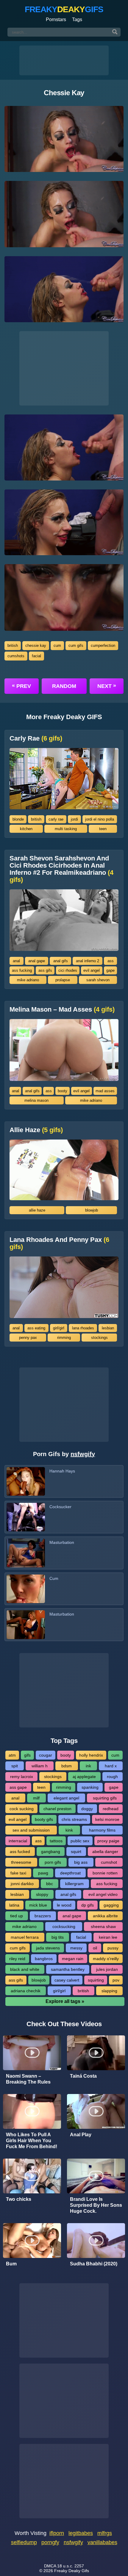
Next (107, 686)
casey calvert (67, 1980)
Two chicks (19, 2199)
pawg (43, 1873)
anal (16, 961)
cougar (46, 1755)
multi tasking (66, 829)
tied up (17, 1916)
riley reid (17, 1959)
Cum (54, 1578)
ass (111, 961)
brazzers (43, 1916)
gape (110, 970)
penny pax (28, 1338)
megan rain (73, 1959)
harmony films (102, 1830)
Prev (21, 686)
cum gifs (76, 645)
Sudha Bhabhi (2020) (94, 2264)
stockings (99, 1338)
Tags (77, 19)
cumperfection (103, 645)
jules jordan (107, 1969)
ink (88, 1766)
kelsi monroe (107, 1819)
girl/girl (59, 1328)
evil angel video (103, 1894)
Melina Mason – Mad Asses (62, 1010)
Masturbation (62, 1542)
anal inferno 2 (88, 961)
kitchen (26, 829)
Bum (11, 2264)
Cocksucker (60, 1507)
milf (36, 1798)
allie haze (37, 1210)
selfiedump (24, 2542)
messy (76, 1948)
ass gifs (45, 970)
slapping (109, 1991)
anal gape (37, 961)
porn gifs (53, 1862)
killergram (74, 1884)
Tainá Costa (83, 2076)
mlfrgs (105, 2533)
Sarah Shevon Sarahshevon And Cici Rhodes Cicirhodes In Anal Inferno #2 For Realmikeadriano (61, 869)
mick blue (38, 1905)
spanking (90, 1787)
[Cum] (26, 1589)
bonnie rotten (105, 1873)
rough (112, 1777)
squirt (76, 1852)
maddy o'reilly (106, 1959)
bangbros (44, 1959)
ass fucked (20, 1852)
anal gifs (61, 961)
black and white (25, 1969)
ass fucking (22, 970)
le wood (64, 1905)
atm (12, 1755)
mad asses (105, 1091)
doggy (87, 1809)
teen (103, 829)
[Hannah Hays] (26, 1481)
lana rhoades (83, 1328)
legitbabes (81, 2533)
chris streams (74, 1819)
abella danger (105, 1852)
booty (63, 1091)
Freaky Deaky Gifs (72, 2571)
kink (69, 1830)
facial (36, 656)
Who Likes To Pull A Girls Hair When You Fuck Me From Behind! (32, 2141)
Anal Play (81, 2135)
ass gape (18, 1787)
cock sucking (22, 1809)
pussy (113, 1948)
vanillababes (102, 2542)
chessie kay (36, 645)
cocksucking (64, 1926)
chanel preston (57, 1809)
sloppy (42, 1894)
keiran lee (108, 1937)
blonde (18, 819)
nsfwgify (83, 1454)
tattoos (56, 1841)
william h (40, 1766)
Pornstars (56, 19)
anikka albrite (105, 1916)
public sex (80, 1841)
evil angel (92, 970)
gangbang (51, 1852)
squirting (96, 1980)
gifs (27, 1755)
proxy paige (108, 1841)
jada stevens (48, 1948)
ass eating (36, 1328)
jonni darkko (22, 1884)
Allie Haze (36, 1130)
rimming (64, 1338)
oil (95, 1948)
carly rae (56, 819)
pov (116, 1980)
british (13, 645)
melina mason (36, 1100)
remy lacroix (22, 1777)
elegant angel (66, 1798)
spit (15, 1766)
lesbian (108, 1328)
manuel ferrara (25, 1937)
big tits (58, 1937)
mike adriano (28, 980)
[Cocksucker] (26, 1517)
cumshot (109, 1862)
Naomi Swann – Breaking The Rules (28, 2079)
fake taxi (18, 1873)
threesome (21, 1862)
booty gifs (44, 1819)
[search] (115, 32)
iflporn (57, 2533)
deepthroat (70, 1873)
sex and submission (31, 1830)
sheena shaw (103, 1926)
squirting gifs (105, 1798)
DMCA (50, 2566)
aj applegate (84, 1777)
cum (57, 645)
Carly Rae (36, 738)
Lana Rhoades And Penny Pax (59, 1243)
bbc (50, 1884)
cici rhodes (68, 970)
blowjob (92, 1210)
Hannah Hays (62, 1471)
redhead (111, 1809)
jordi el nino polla (100, 819)
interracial (18, 1841)
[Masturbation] (26, 1553)
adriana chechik (26, 1991)
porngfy (50, 2542)
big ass (81, 1862)
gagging (111, 1905)
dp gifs (88, 1905)
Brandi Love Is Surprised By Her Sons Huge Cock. (96, 2205)
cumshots (16, 656)
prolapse (63, 980)
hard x (111, 1766)
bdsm (67, 1766)
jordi (74, 819)
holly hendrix (91, 1755)
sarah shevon (98, 980)
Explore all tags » (65, 2001)
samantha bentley (68, 1969)
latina (14, 1905)
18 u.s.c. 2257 (71, 2566)
